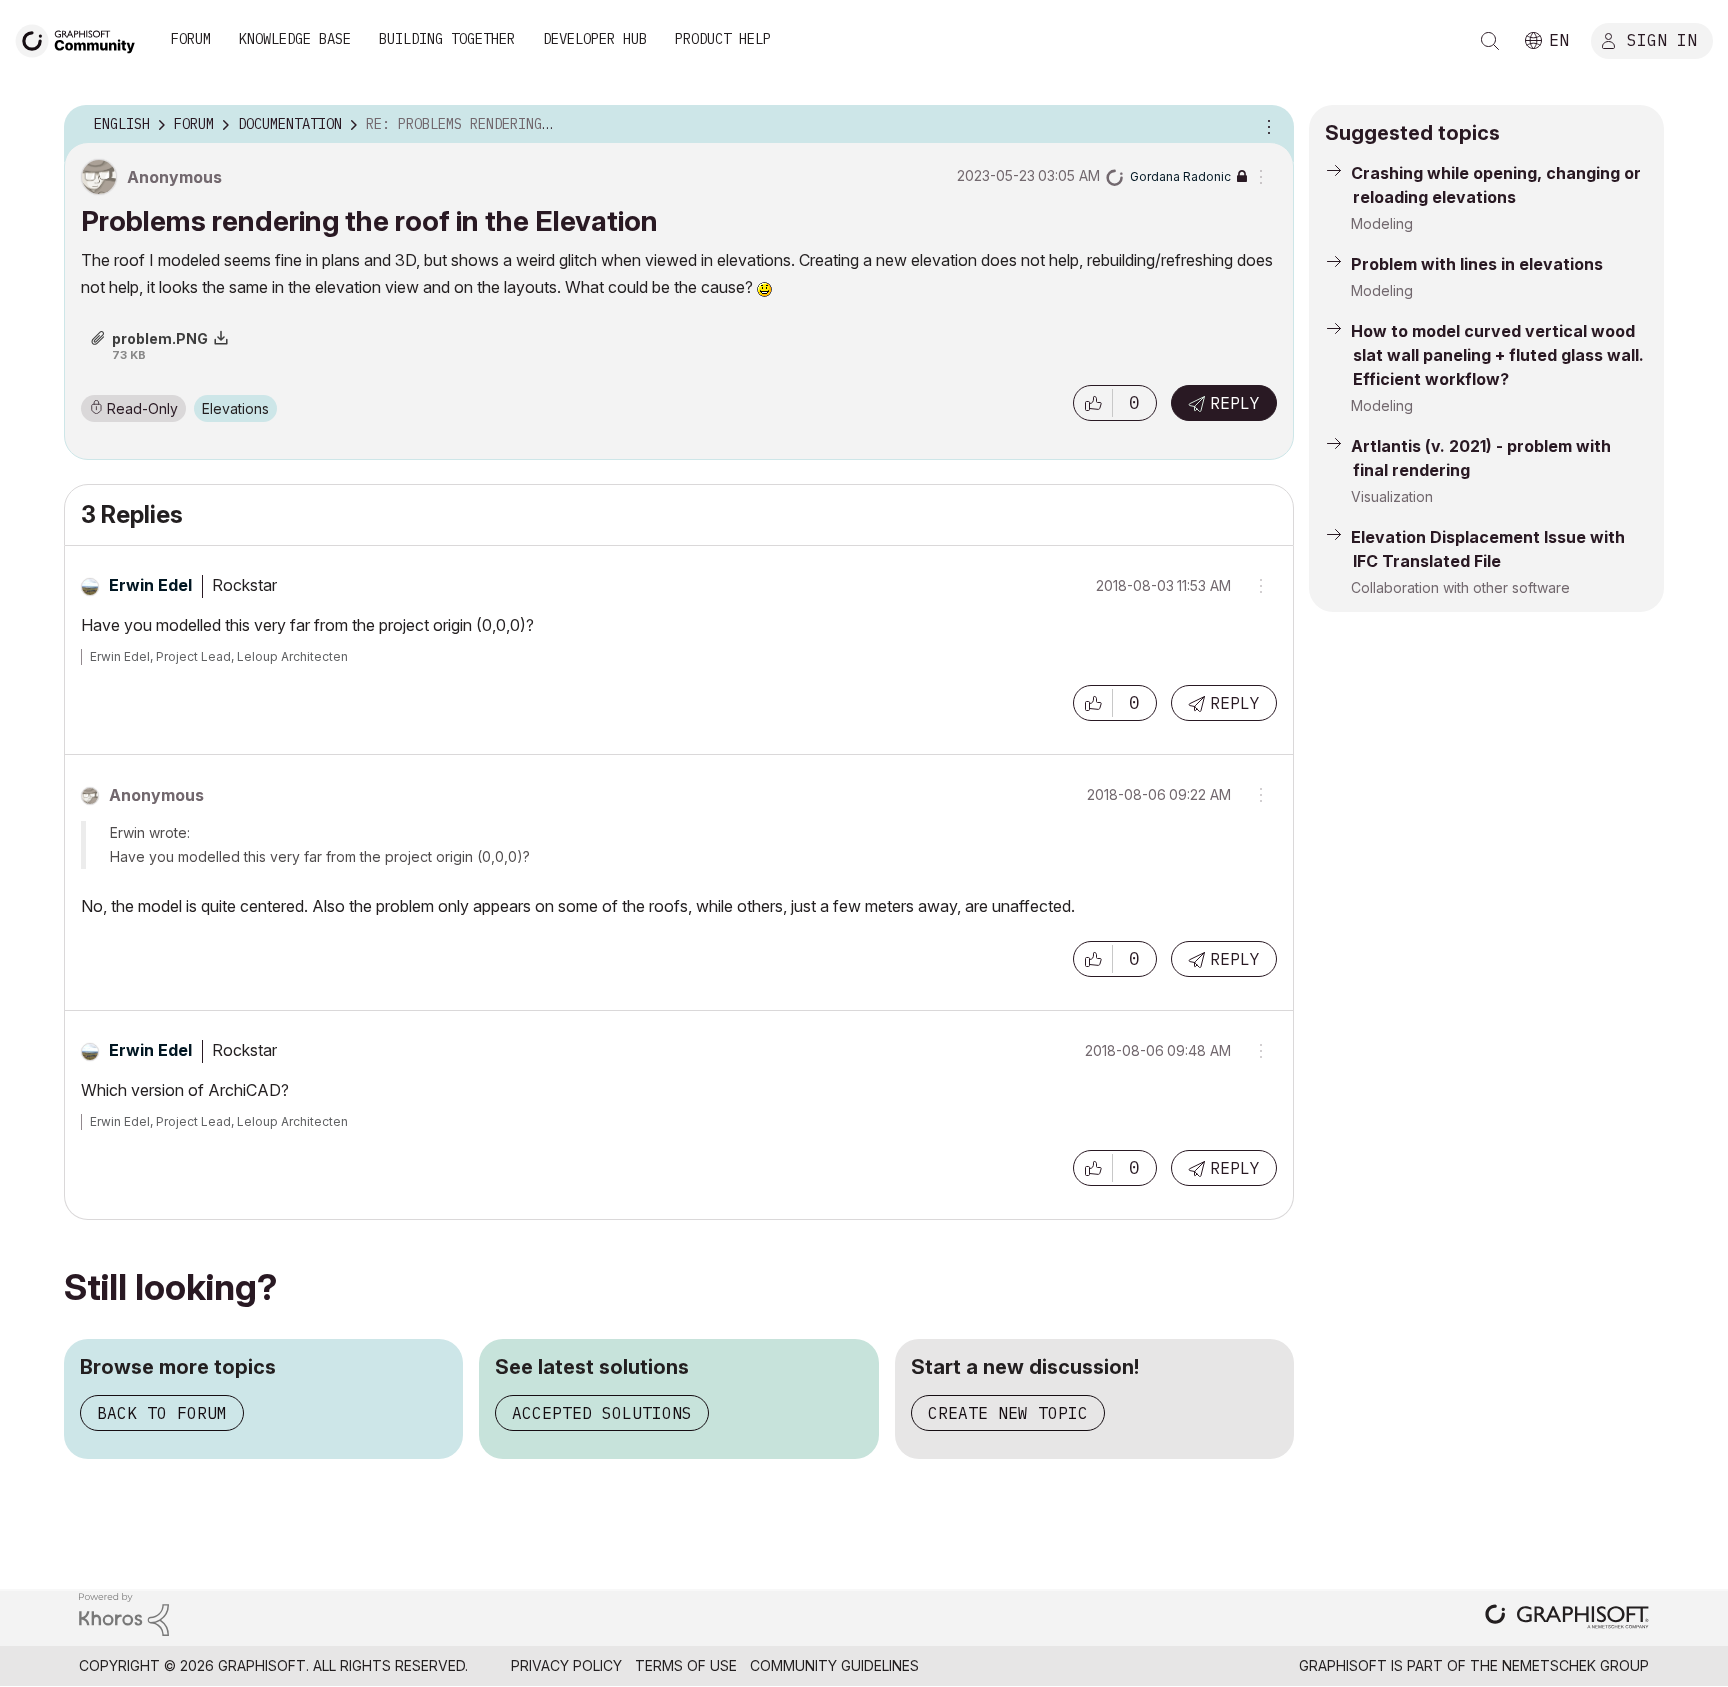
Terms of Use (686, 1665)
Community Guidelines (834, 1665)
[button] (1093, 403)
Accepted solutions (602, 1413)
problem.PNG (160, 338)
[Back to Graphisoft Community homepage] (82, 38)
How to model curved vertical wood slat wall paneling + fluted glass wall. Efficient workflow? (1497, 355)
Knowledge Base (295, 39)
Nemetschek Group (1575, 1665)
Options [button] (1266, 125)
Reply (1235, 403)
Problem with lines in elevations (1477, 264)
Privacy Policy (566, 1665)
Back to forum (162, 1413)
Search (1490, 41)
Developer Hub (595, 39)
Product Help (723, 39)
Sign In (1662, 39)
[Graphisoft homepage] (1567, 1618)
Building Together (447, 39)
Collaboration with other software (1460, 587)
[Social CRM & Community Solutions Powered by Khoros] (124, 1613)
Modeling (1382, 223)
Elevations (235, 408)
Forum (191, 39)
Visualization (1392, 496)
